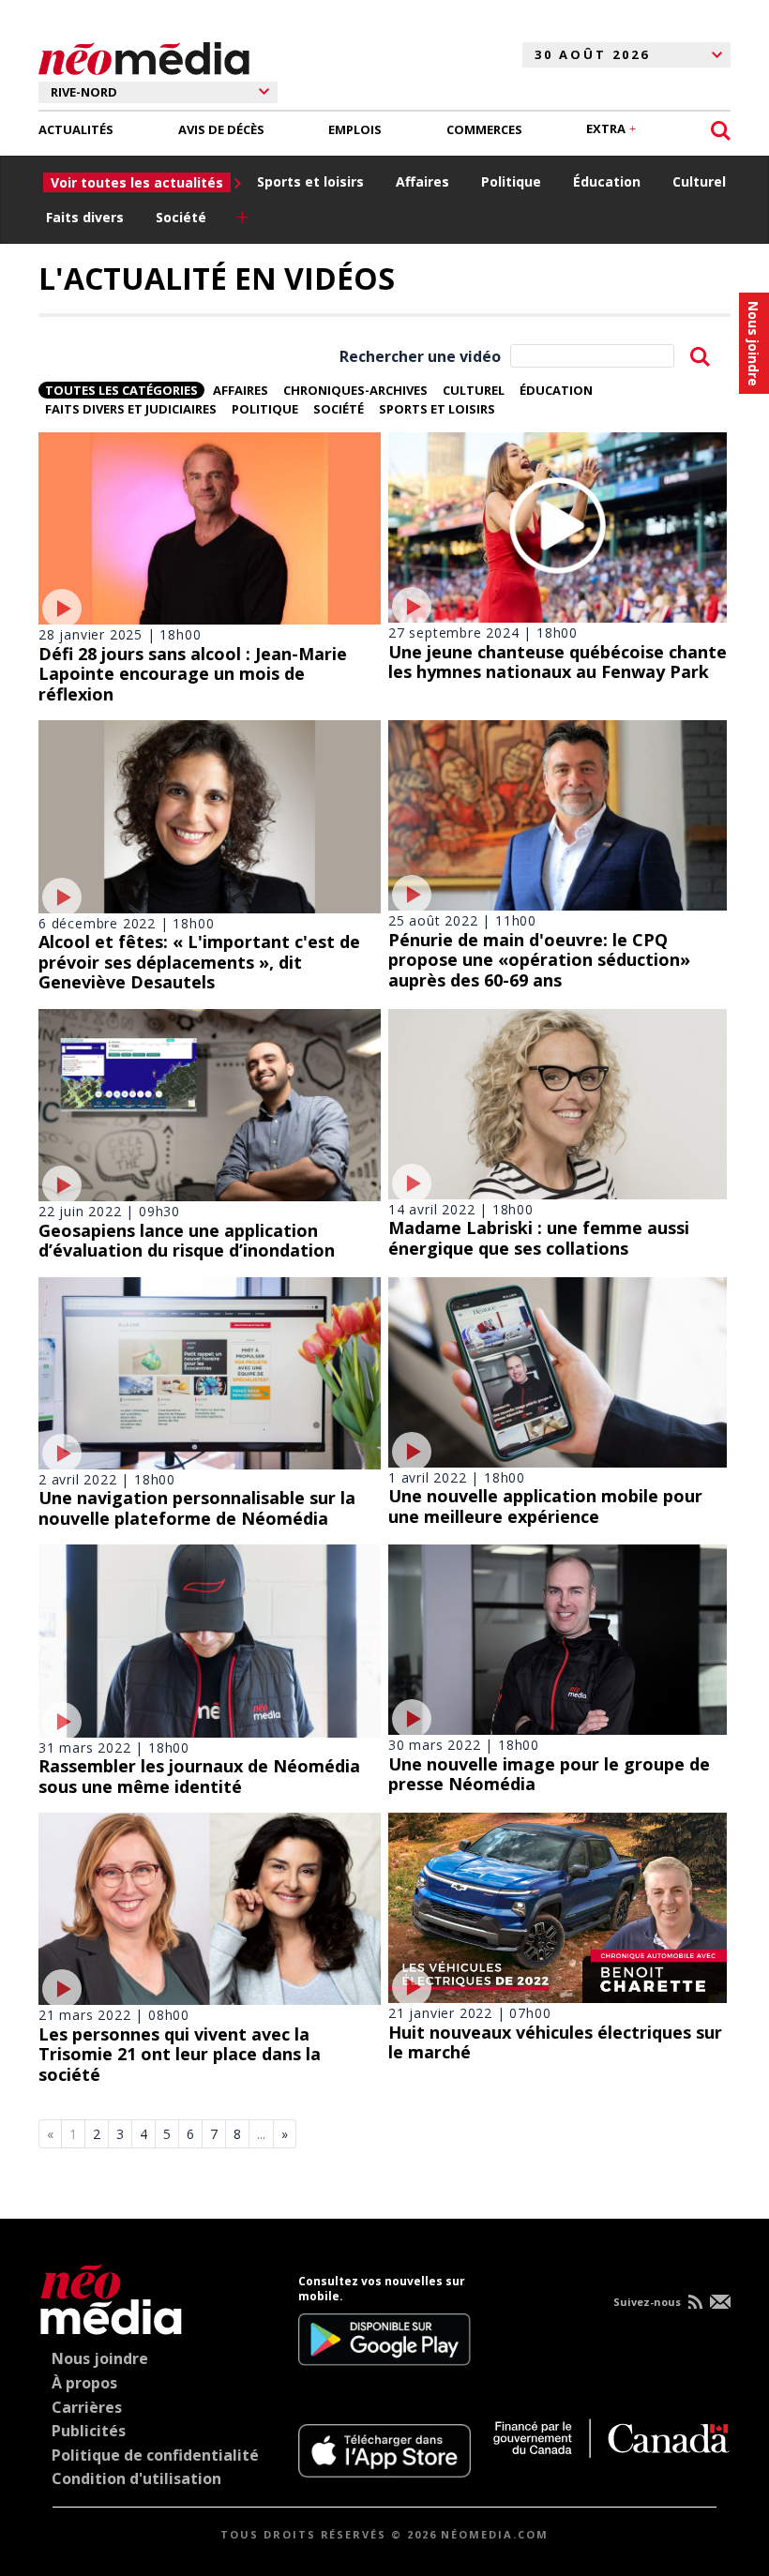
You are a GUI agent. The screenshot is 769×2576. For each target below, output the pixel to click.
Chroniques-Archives (355, 390)
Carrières (87, 2407)
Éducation (607, 181)
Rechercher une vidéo (420, 356)
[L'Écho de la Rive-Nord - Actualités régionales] (144, 55)
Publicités (89, 2431)
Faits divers (85, 217)
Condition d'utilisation (136, 2478)
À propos (84, 2383)
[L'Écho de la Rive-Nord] (111, 2296)
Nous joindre (100, 2358)
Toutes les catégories (121, 390)
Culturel (699, 181)
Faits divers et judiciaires (131, 409)
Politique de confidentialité (155, 2455)
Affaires (422, 181)
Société (181, 217)
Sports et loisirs (310, 181)
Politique (511, 181)
